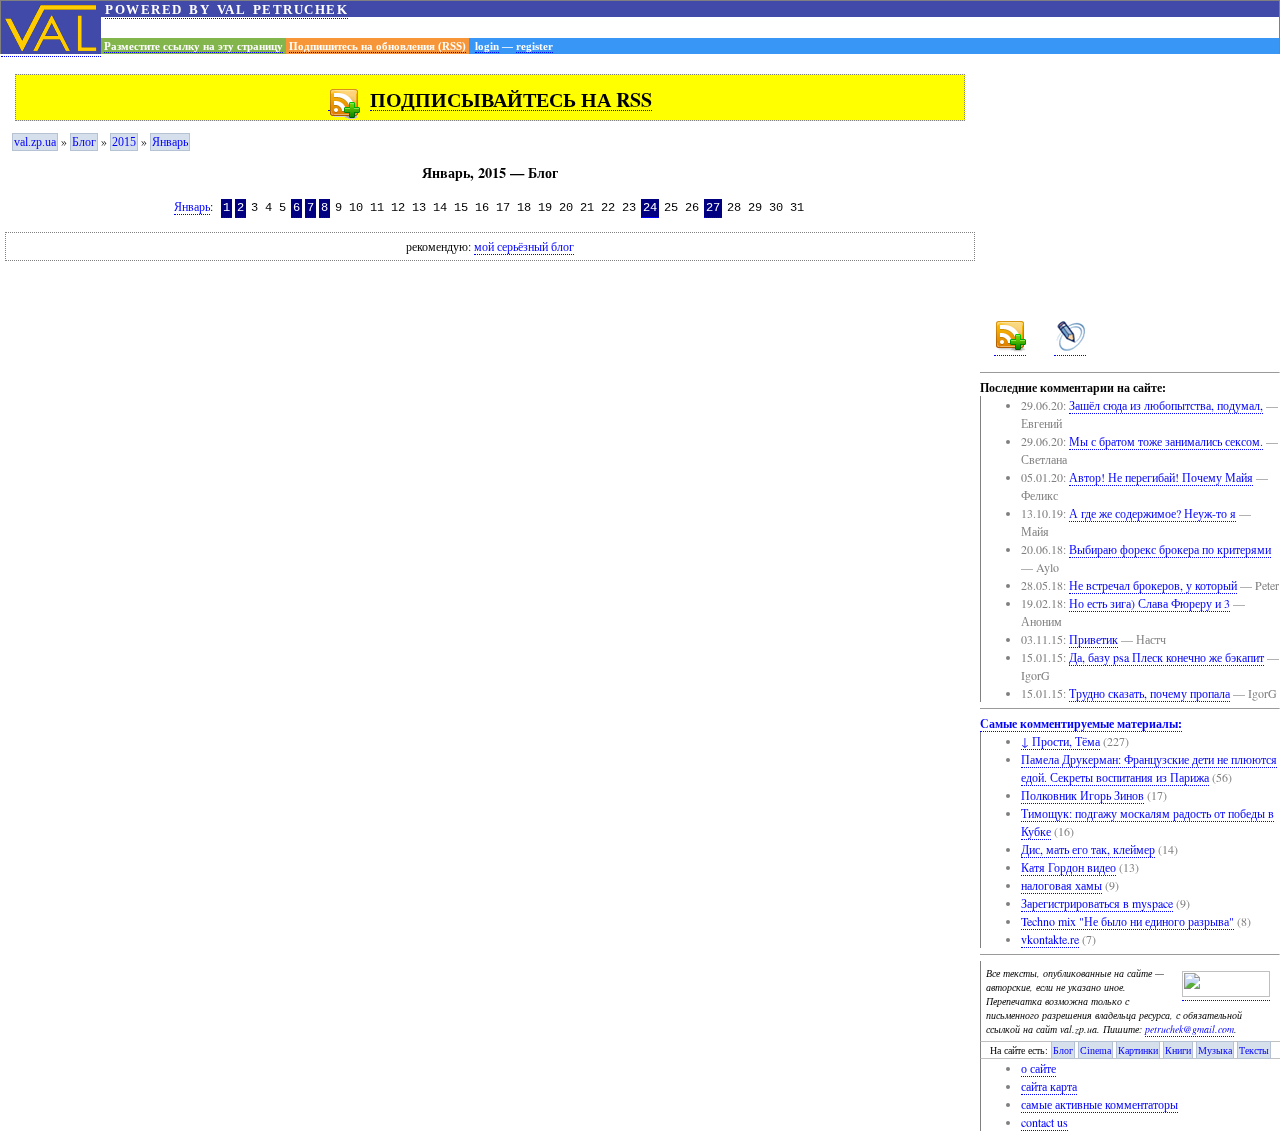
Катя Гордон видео (1068, 867)
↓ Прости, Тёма (1060, 741)
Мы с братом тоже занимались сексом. (1166, 441)
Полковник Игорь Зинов (1082, 795)
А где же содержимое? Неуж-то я (1152, 513)
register (534, 46)
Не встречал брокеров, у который (1153, 585)
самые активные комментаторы (1099, 1104)
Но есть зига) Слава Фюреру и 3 (1149, 603)
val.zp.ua (35, 142)
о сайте (1038, 1068)
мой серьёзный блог (524, 247)
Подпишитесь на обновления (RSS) (377, 46)
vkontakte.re (1050, 939)
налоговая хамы (1061, 885)
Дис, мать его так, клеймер (1088, 849)
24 (650, 208)
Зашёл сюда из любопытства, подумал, (1166, 405)
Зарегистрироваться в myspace (1097, 903)
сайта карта (1049, 1086)
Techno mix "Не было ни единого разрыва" (1127, 921)
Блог (84, 142)
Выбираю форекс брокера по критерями (1170, 549)
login (487, 46)
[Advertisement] (690, 27)
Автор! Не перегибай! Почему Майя (1161, 477)
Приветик (1093, 639)
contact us (1044, 1122)
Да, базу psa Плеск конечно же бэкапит (1166, 657)
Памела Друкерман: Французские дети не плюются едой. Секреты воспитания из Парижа (1149, 768)
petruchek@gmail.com (1189, 1029)
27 (713, 208)
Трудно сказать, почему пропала (1149, 693)
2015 (124, 142)
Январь (170, 142)
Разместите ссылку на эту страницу (193, 46)
